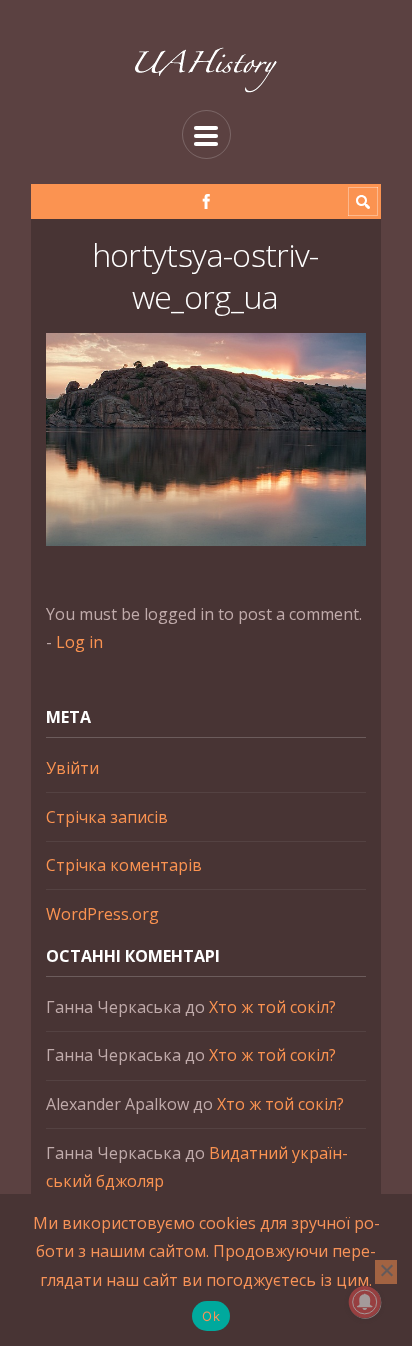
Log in (79, 642)
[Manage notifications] (365, 1302)
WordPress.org (102, 914)
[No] (386, 1272)
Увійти (72, 768)
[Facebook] (206, 201)
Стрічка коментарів (124, 865)
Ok (211, 1316)
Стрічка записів (107, 817)
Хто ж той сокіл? (272, 1007)
